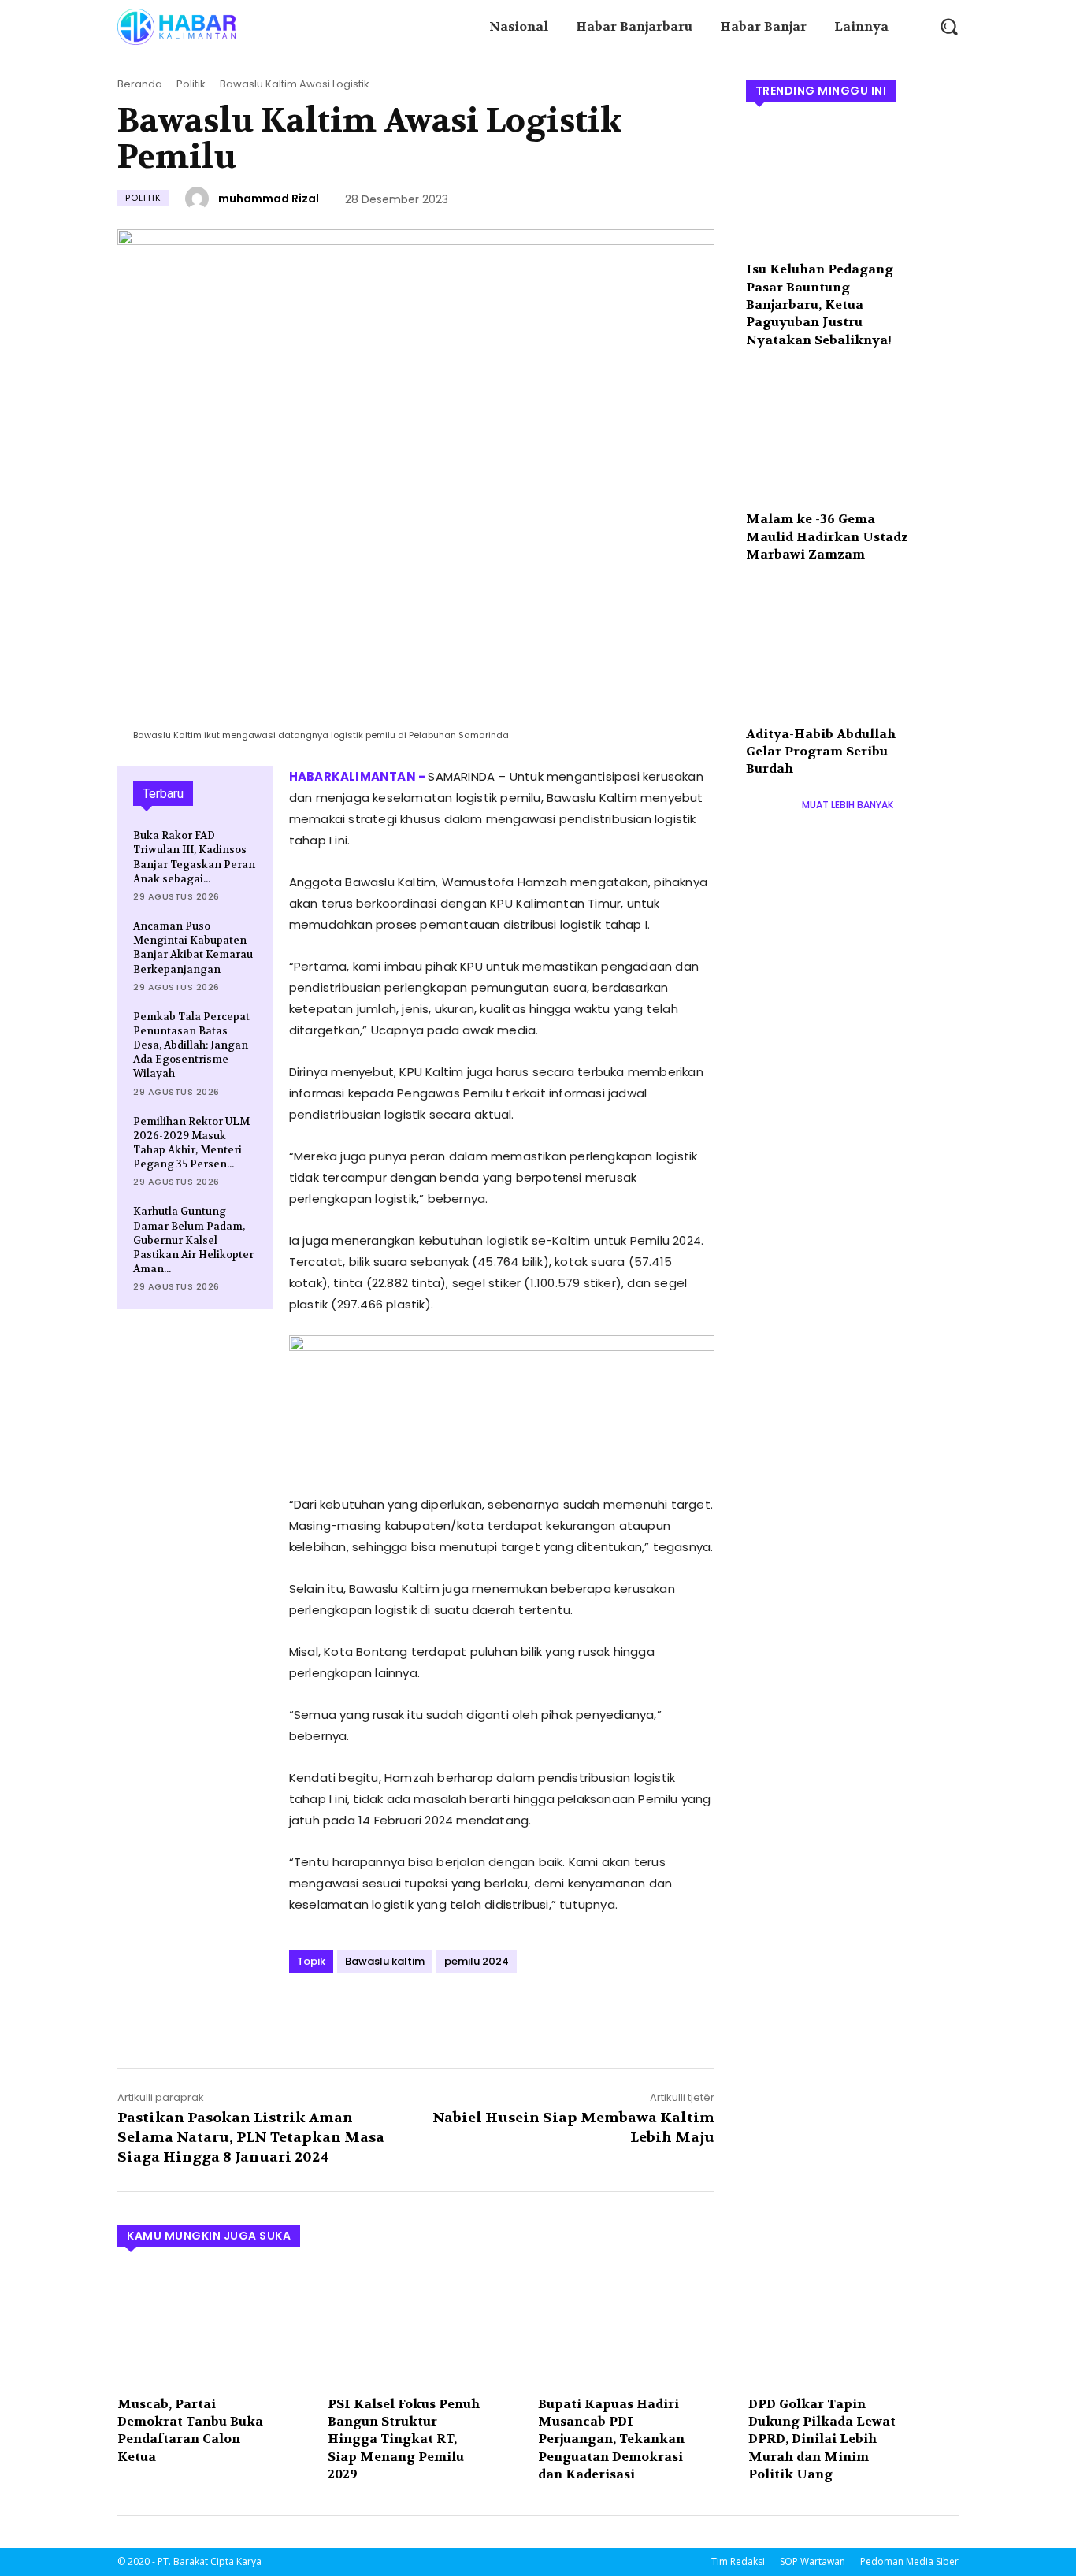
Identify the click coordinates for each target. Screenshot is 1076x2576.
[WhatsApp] (414, 2015)
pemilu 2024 (477, 1961)
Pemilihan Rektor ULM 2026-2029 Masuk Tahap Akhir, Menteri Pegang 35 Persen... (191, 1143)
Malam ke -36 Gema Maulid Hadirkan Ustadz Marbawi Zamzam (827, 536)
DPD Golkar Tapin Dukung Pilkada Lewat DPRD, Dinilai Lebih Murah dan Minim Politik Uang (822, 2439)
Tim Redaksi (738, 2561)
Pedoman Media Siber (909, 2561)
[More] (451, 2015)
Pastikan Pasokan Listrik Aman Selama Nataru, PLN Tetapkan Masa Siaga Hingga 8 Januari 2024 (251, 2138)
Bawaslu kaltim (385, 1961)
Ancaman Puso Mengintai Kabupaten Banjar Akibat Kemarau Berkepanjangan (193, 948)
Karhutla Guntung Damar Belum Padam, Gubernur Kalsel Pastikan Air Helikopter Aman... (193, 1240)
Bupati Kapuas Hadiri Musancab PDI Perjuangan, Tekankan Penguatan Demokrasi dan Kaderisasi (611, 2439)
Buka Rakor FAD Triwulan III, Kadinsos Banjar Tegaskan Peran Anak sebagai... (194, 857)
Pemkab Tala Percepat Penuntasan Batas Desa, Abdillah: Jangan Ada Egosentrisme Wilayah (191, 1045)
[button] (949, 26)
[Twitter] (341, 2015)
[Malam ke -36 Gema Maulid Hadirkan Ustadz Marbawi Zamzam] (852, 436)
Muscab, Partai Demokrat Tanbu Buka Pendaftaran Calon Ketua (190, 2430)
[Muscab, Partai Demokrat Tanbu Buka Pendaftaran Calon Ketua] (215, 2326)
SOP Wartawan (813, 2561)
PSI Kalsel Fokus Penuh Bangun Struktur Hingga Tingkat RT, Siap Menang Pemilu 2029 (404, 2439)
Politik (191, 84)
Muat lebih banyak (848, 805)
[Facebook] (305, 2015)
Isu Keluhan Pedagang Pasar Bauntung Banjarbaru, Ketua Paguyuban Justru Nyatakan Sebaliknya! (820, 304)
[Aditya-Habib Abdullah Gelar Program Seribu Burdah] (852, 651)
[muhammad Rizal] (199, 199)
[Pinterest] (377, 2015)
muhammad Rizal (269, 199)
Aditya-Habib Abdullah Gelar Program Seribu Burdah (821, 752)
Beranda (140, 84)
